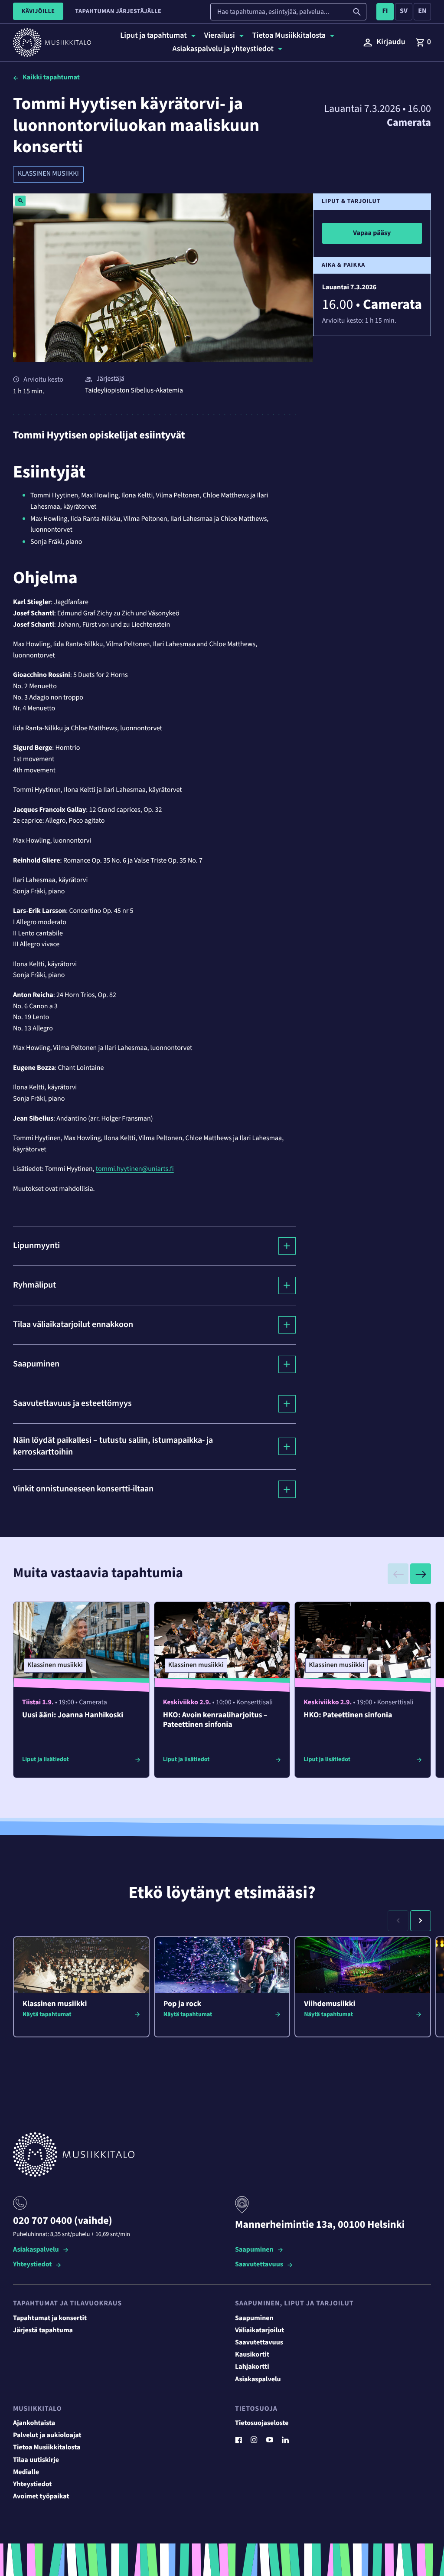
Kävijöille (38, 11)
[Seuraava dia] (421, 1574)
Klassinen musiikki (48, 174)
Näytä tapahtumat (47, 2014)
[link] (423, 42)
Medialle (26, 2472)
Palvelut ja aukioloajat (47, 2435)
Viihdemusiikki (330, 2004)
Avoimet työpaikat (41, 2497)
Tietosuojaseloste (262, 2423)
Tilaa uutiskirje (36, 2460)
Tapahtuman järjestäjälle (118, 11)
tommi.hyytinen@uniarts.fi (135, 1169)
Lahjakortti (252, 2367)
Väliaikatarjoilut (260, 2331)
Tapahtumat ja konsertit (50, 2318)
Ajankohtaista (34, 2423)
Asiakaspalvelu (36, 2250)
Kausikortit (252, 2355)
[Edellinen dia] (398, 1574)
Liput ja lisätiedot (46, 1759)
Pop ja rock (183, 2004)
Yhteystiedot (32, 2265)
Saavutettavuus (259, 2265)
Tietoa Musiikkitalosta (47, 2448)
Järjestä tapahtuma (43, 2331)
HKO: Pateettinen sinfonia (348, 1715)
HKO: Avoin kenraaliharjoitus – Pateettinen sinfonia (215, 1720)
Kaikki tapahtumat (51, 78)
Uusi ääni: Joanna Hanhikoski (73, 1715)
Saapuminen (254, 2250)
